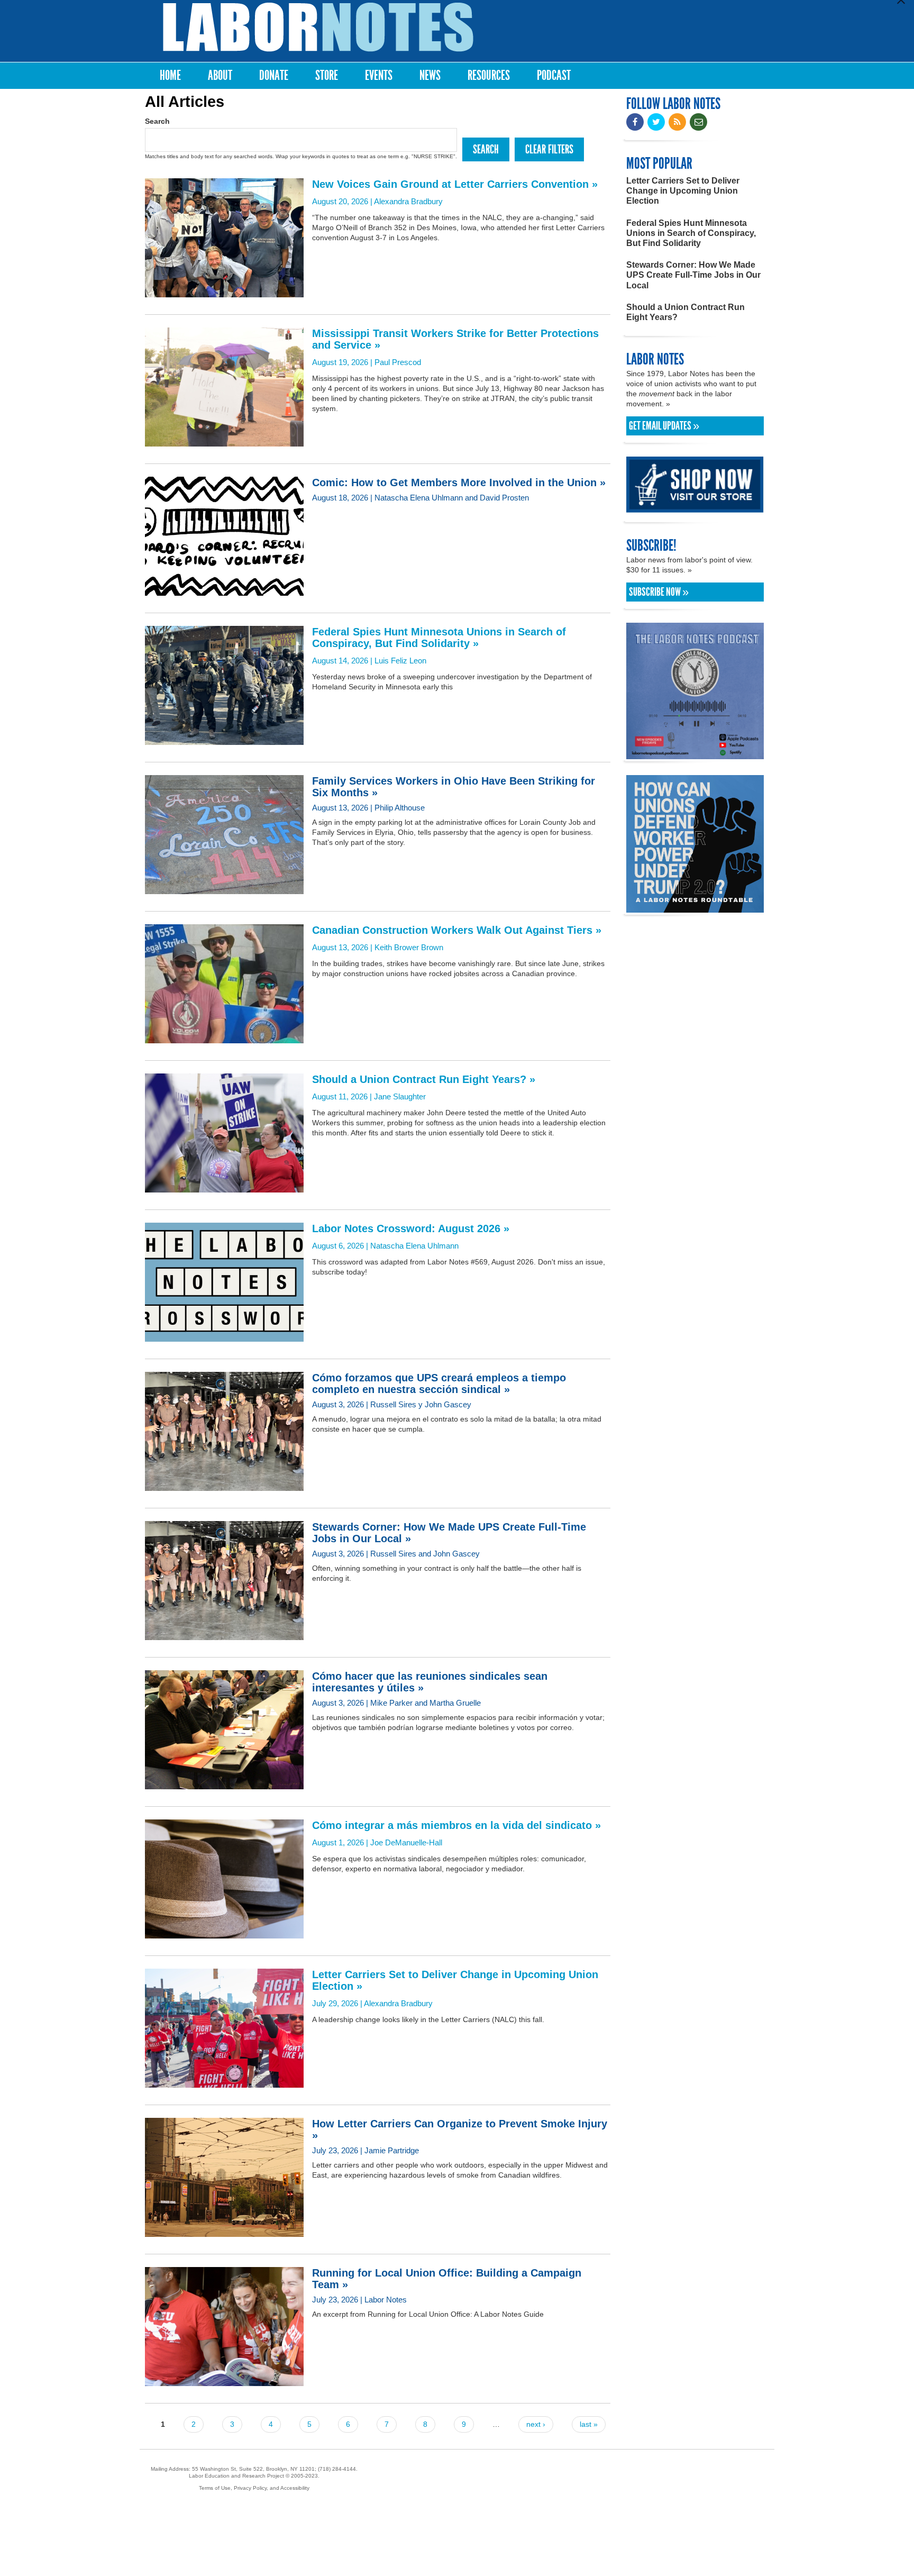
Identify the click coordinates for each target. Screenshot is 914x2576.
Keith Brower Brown (409, 947)
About (220, 75)
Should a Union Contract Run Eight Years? (686, 312)
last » (589, 2424)
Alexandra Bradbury (408, 201)
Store (327, 75)
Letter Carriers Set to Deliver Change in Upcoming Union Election (683, 191)
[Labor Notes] (318, 27)
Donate (274, 75)
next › (536, 2424)
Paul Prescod (398, 362)
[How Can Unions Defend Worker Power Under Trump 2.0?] (695, 908)
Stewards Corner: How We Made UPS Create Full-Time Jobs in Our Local (693, 275)
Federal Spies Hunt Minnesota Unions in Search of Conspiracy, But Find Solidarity (691, 233)
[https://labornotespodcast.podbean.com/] (695, 754)
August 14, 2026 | (439, 645)
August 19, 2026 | (455, 347)
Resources (489, 75)
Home (170, 75)
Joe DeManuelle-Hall (406, 1842)
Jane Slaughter (400, 1096)
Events (379, 75)
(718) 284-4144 (337, 2469)
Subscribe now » (659, 592)
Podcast (554, 75)
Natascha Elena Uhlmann (414, 1246)
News (430, 75)
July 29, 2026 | (455, 1988)
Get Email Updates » (664, 426)
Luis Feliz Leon (400, 661)
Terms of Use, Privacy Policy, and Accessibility (254, 2488)
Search (157, 121)
